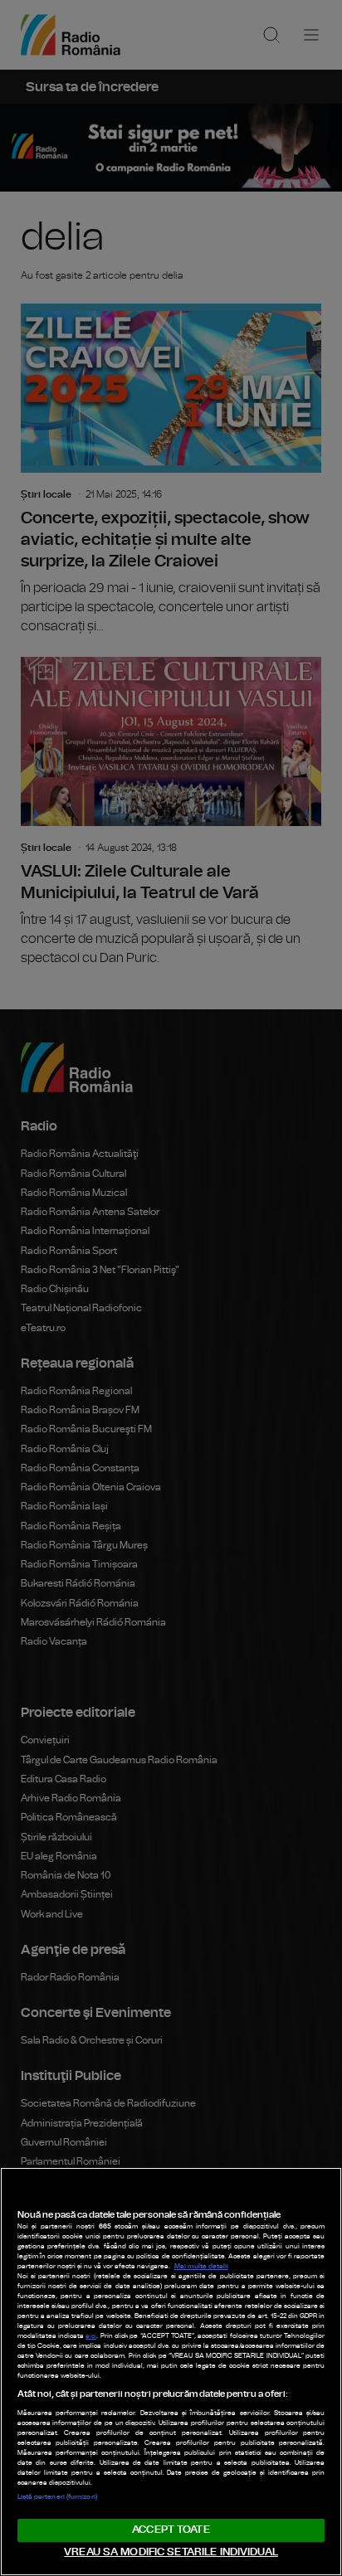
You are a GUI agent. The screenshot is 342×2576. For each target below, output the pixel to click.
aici (91, 2336)
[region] (171, 2372)
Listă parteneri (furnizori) (57, 2497)
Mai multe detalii (201, 2267)
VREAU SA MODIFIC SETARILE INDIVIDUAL (171, 2552)
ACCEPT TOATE (171, 2530)
